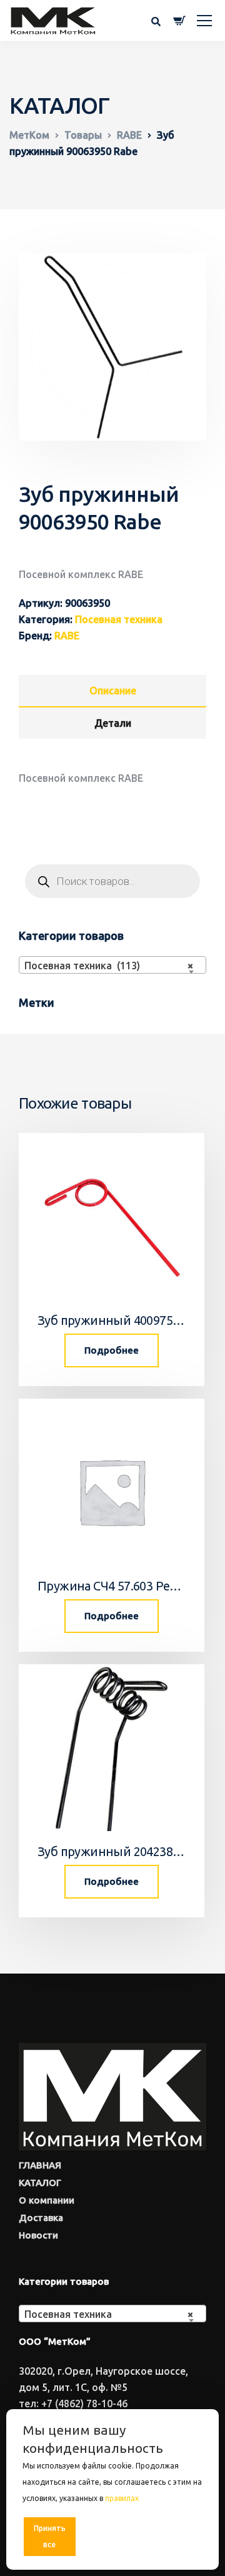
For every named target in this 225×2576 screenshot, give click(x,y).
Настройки (176, 2536)
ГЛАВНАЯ (40, 2165)
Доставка (41, 2218)
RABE (67, 636)
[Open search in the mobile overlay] (112, 881)
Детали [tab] (113, 723)
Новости (38, 2235)
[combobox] (112, 965)
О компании (47, 2200)
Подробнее (112, 1350)
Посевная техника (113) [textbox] (109, 966)
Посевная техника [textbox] (109, 2314)
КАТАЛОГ (40, 2183)
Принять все (50, 2536)
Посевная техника (119, 619)
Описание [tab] (113, 691)
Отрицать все (113, 2536)
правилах (122, 2498)
